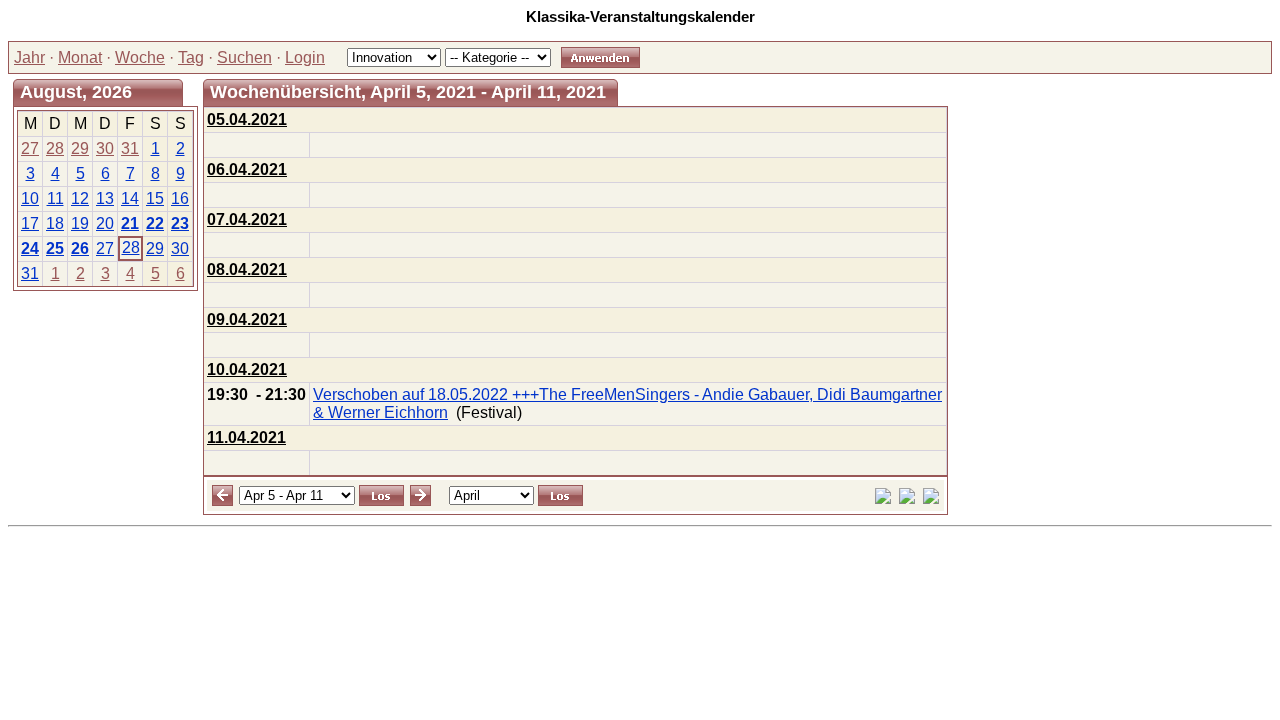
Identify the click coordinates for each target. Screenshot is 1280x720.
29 (80, 148)
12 (80, 198)
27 (30, 148)
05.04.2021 (247, 119)
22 (155, 223)
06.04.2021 (247, 169)
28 (55, 148)
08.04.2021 (247, 269)
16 (180, 198)
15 (155, 198)
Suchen (244, 57)
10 (30, 198)
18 (55, 223)
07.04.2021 (247, 219)
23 (180, 223)
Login (305, 57)
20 (105, 223)
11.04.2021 (246, 437)
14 (130, 198)
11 (55, 198)
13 (105, 198)
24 (30, 248)
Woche (140, 57)
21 (130, 223)
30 (105, 148)
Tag (191, 57)
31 (130, 148)
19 (80, 223)
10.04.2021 (247, 369)
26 (80, 248)
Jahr (29, 57)
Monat (80, 57)
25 (55, 248)
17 (30, 223)
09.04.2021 (247, 319)
